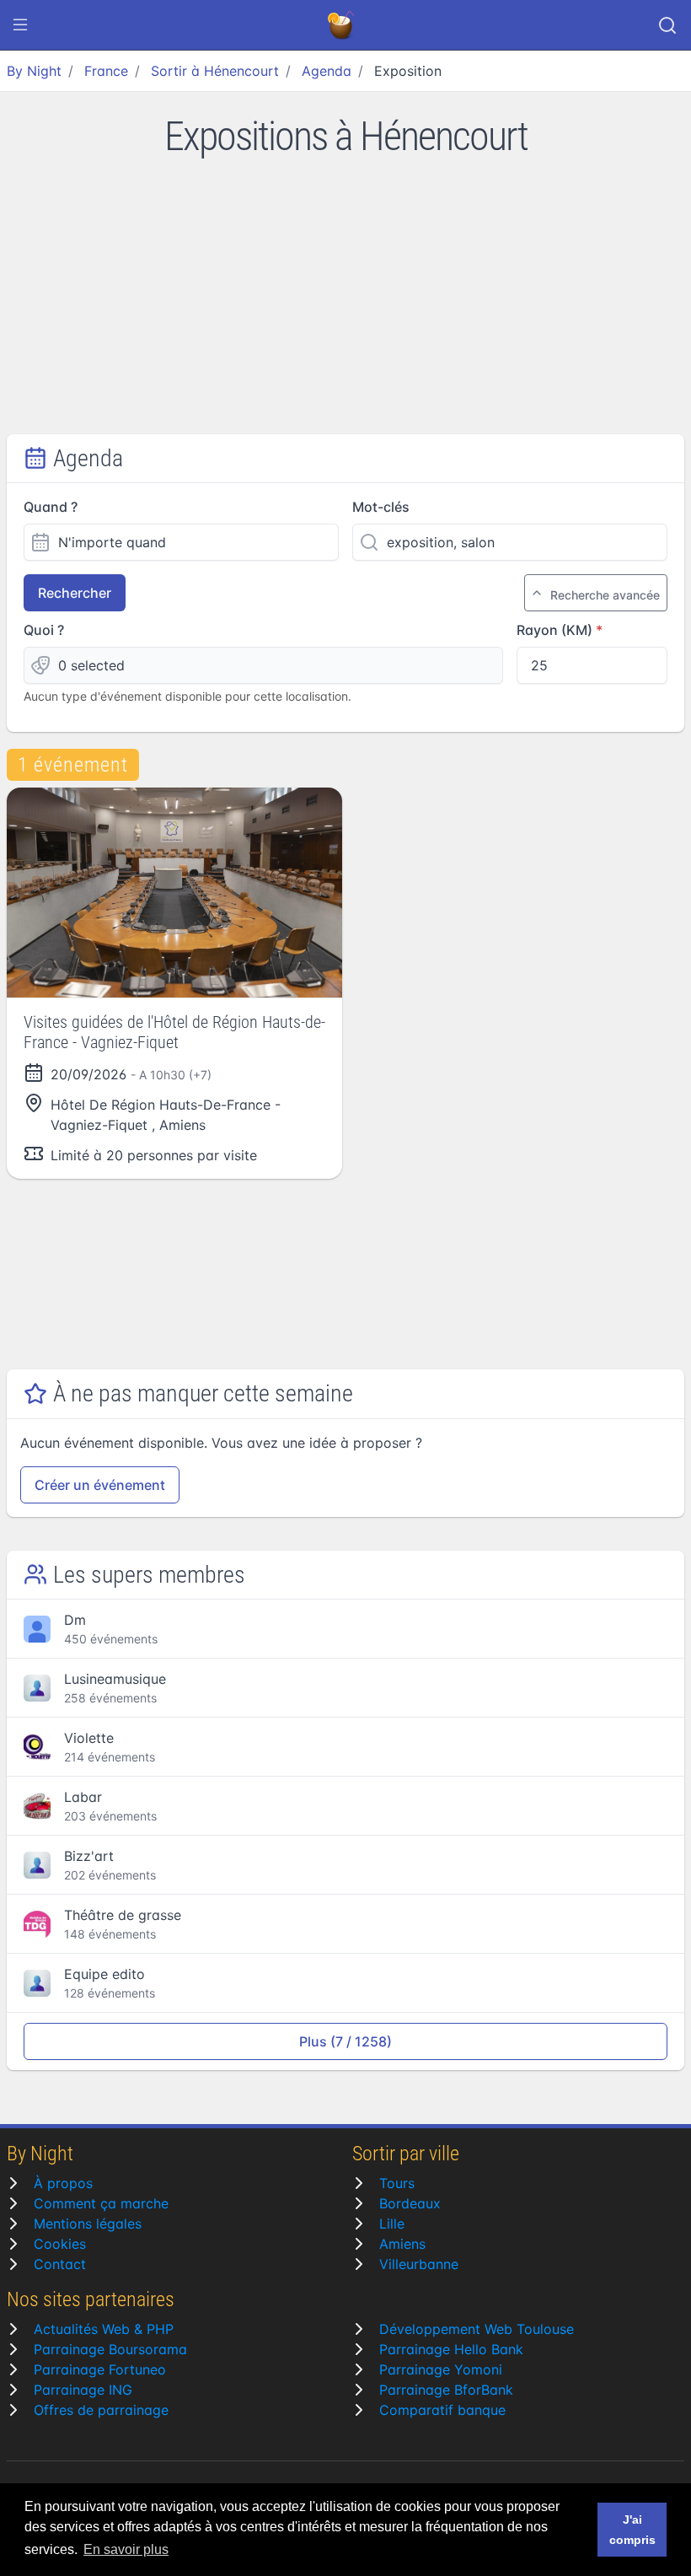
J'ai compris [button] (632, 2530)
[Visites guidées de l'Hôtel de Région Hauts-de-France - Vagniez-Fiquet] (174, 893)
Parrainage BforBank (446, 2390)
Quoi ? (44, 630)
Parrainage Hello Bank (451, 2349)
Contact (60, 2264)
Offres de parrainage (101, 2410)
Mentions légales (88, 2224)
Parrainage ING (83, 2390)
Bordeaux (410, 2203)
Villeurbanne (419, 2264)
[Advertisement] (345, 308)
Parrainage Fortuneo (100, 2369)
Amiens (402, 2244)
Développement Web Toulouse (477, 2329)
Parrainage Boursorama (110, 2349)
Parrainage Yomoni (441, 2369)
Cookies (60, 2244)
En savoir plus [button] (126, 2549)
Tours (397, 2183)
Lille (392, 2224)
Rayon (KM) (554, 630)
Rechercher (75, 593)
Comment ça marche (101, 2203)
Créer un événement (100, 1485)
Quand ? (51, 507)
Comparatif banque (442, 2410)
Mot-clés (381, 507)
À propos (63, 2183)
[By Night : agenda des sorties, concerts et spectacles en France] (342, 25)
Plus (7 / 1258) (345, 2041)
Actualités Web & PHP (104, 2329)
